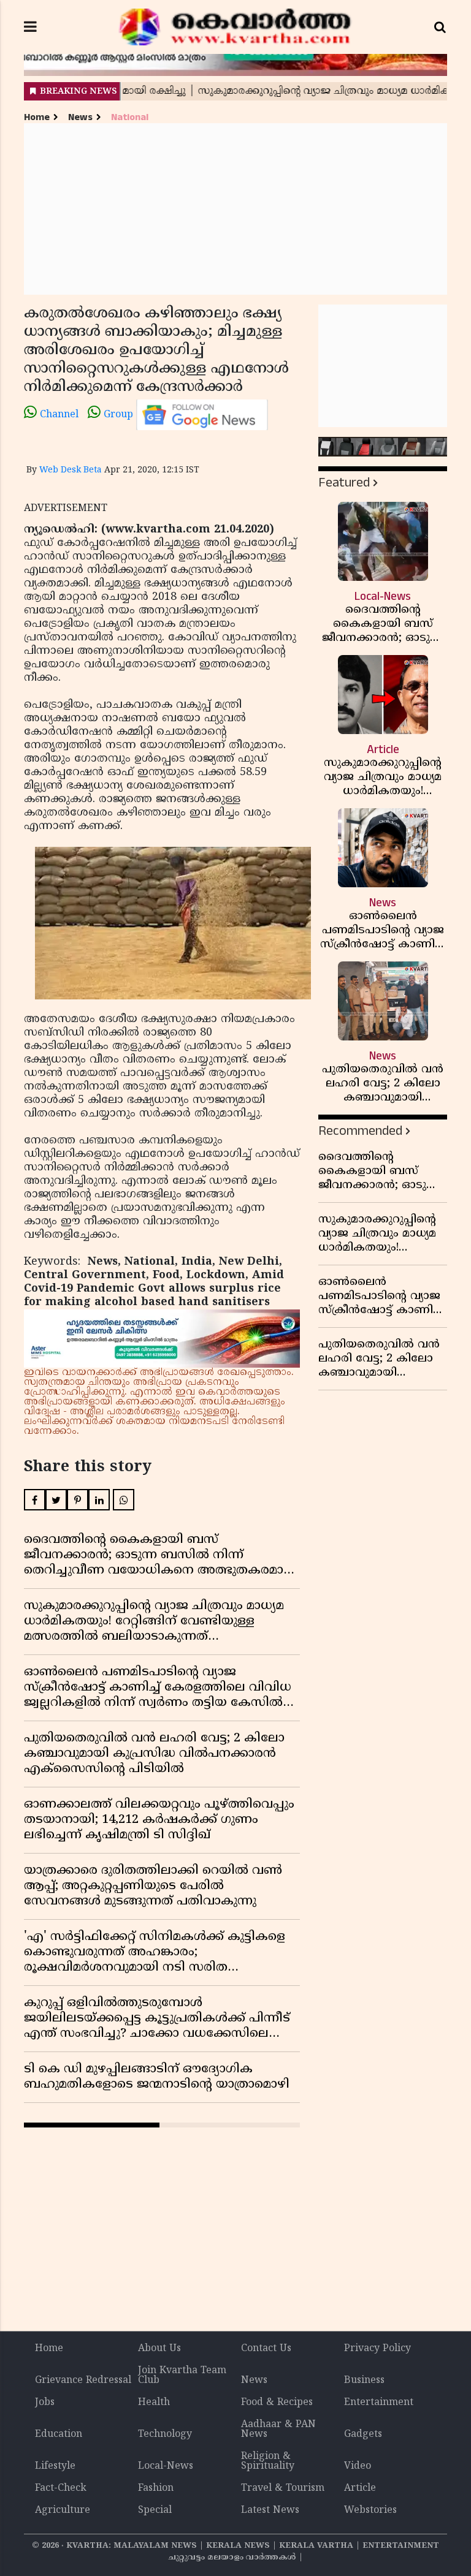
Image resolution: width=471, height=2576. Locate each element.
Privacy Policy (377, 2349)
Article (360, 2488)
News (80, 117)
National (130, 117)
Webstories (370, 2510)
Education (59, 2434)
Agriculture (63, 2510)
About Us (159, 2349)
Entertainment (379, 2403)
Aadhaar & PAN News (278, 2430)
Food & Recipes (277, 2403)
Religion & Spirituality (268, 2461)
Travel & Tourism (283, 2488)
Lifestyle (55, 2466)
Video (358, 2466)
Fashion (156, 2488)
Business (364, 2381)
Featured (344, 483)
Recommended (360, 1131)
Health (154, 2403)
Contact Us (266, 2349)
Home (37, 117)
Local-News (166, 2466)
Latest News (270, 2510)
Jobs (45, 2403)
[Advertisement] (235, 209)
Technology (165, 2434)
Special (155, 2510)
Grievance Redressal (83, 2381)
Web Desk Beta (71, 470)
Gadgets (363, 2434)
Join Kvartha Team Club (182, 2376)
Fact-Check (61, 2488)
